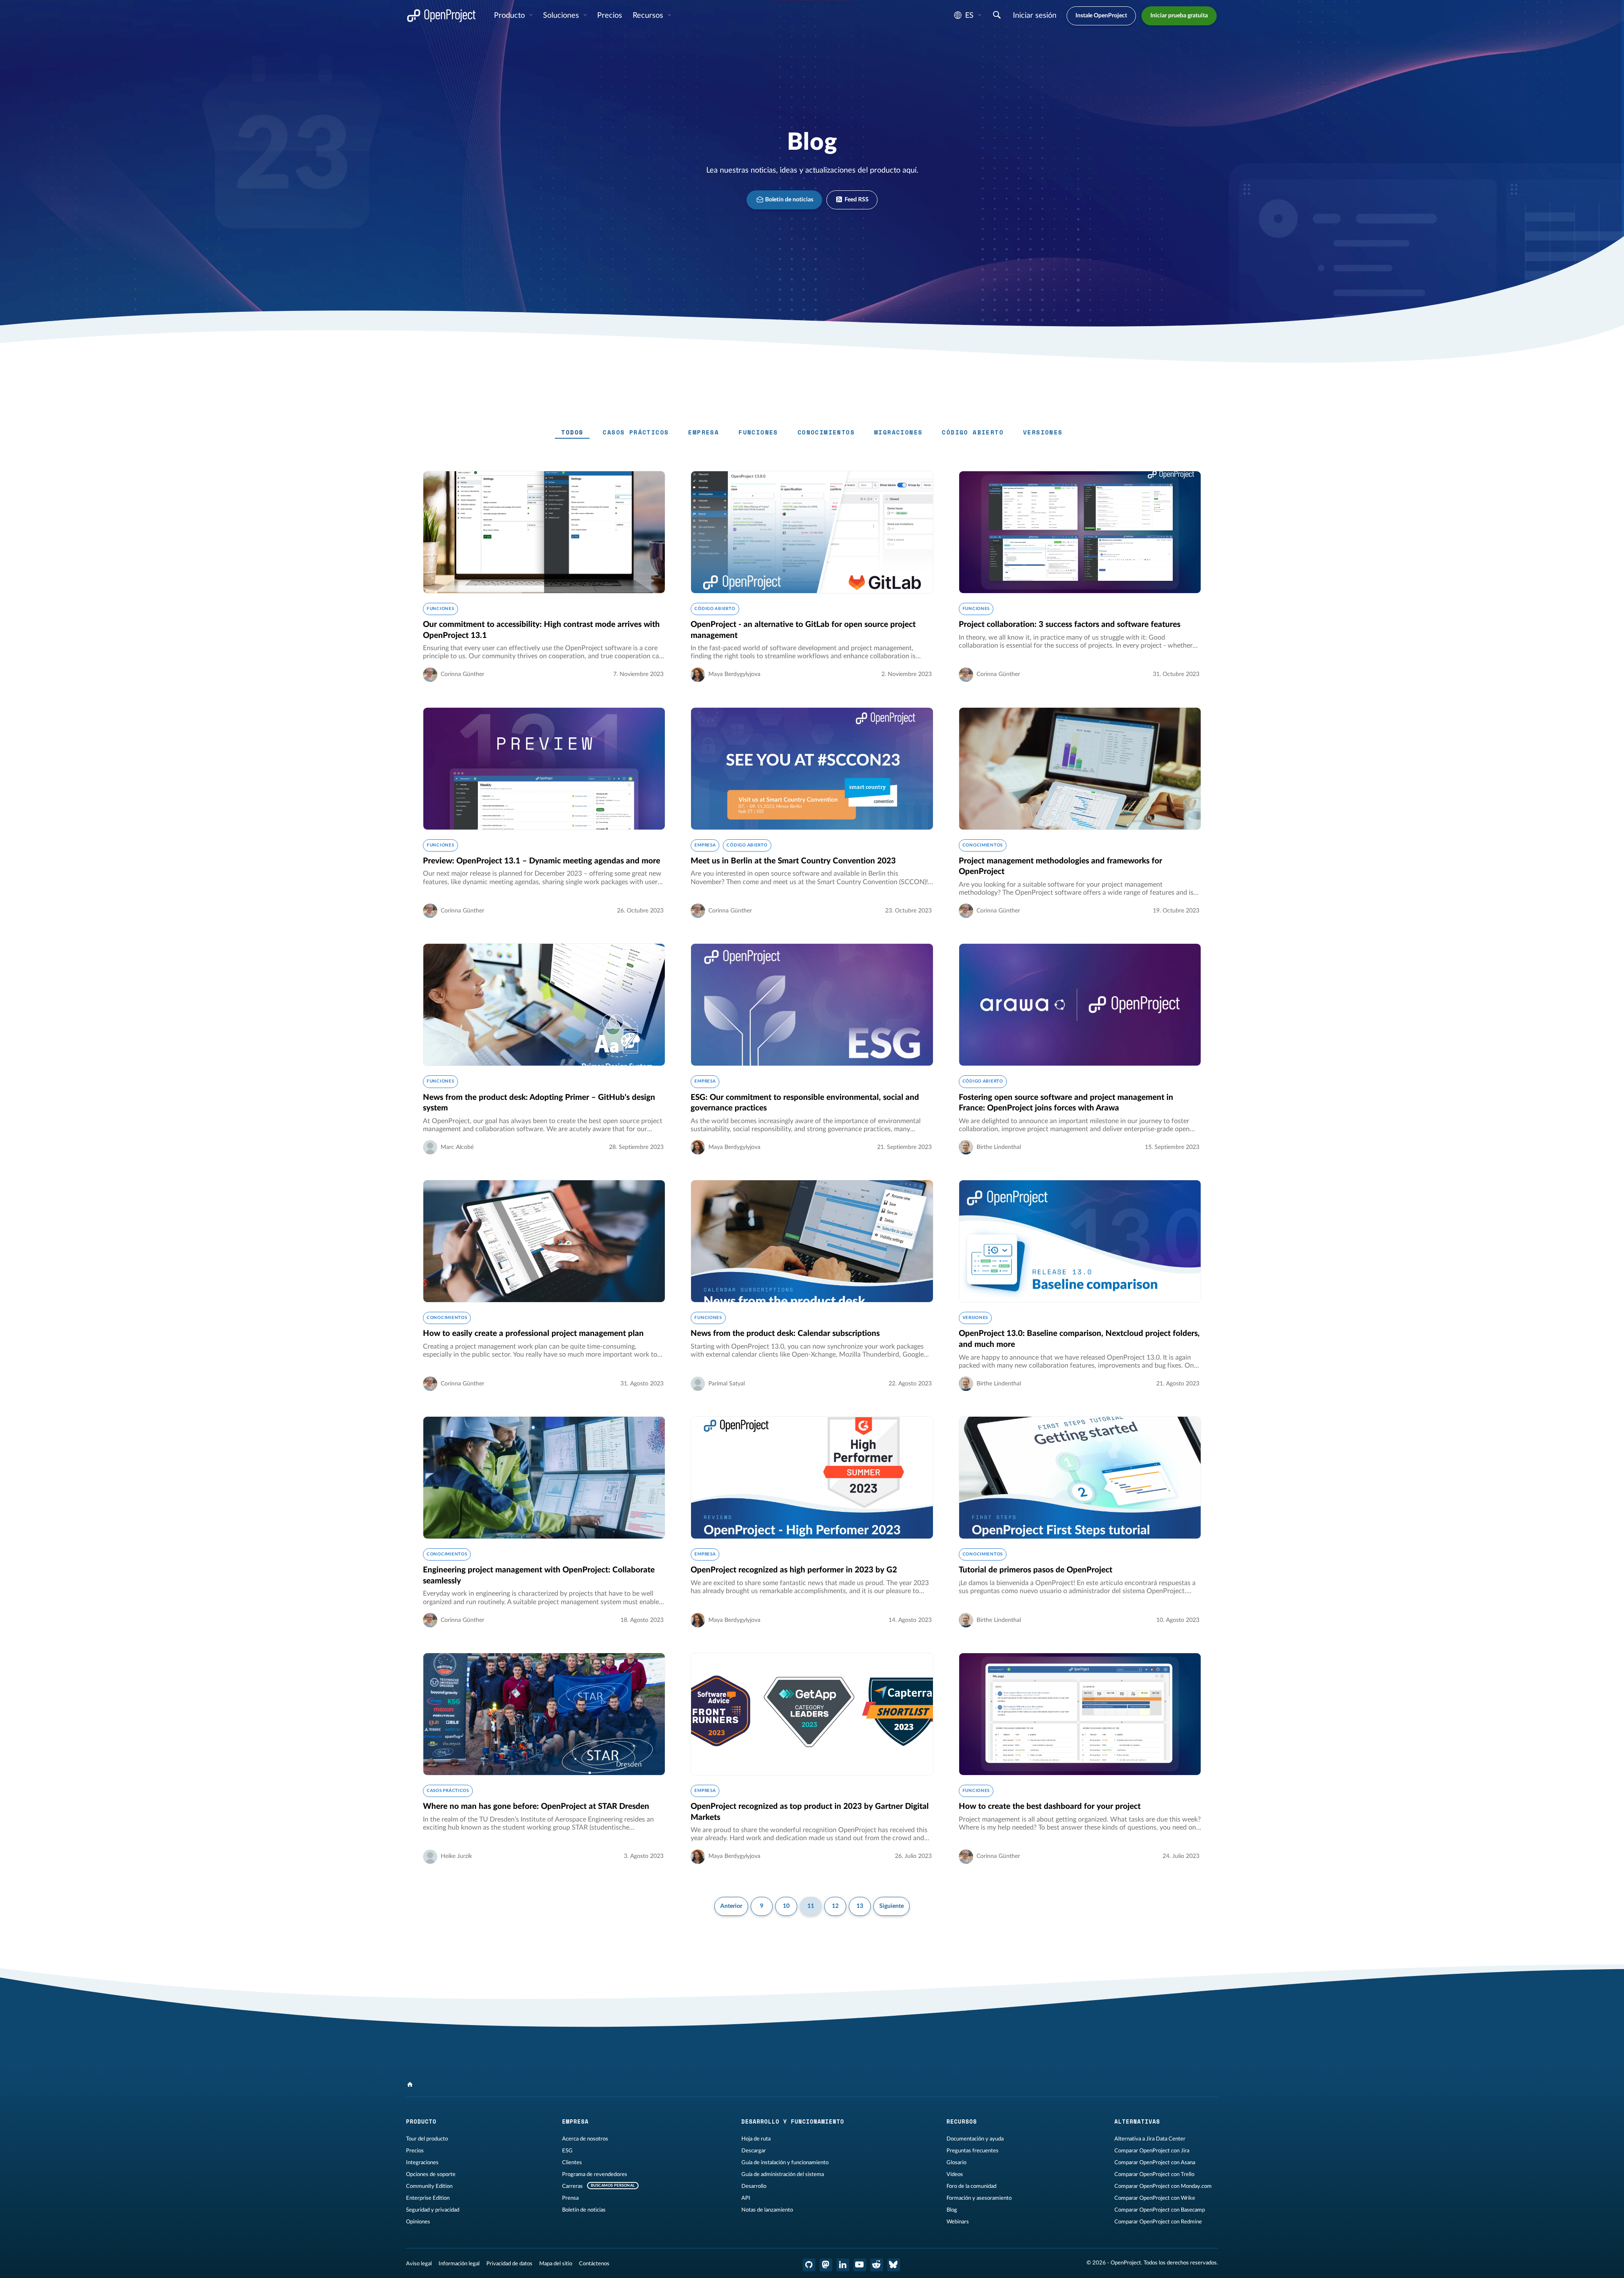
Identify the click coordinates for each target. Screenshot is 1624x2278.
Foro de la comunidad (971, 2186)
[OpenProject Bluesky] (894, 2265)
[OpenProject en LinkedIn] (843, 2265)
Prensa (570, 2198)
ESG (567, 2151)
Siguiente (892, 1906)
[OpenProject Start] (441, 16)
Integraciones (422, 2163)
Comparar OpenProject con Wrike (1155, 2198)
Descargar (754, 2151)
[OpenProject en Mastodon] (826, 2265)
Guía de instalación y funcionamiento (785, 2163)
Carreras (572, 2186)
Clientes (572, 2163)
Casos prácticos (636, 432)
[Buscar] (997, 16)
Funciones (758, 432)
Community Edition (429, 2186)
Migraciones (898, 432)
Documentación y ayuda (975, 2139)
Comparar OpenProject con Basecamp (1160, 2210)
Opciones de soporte (431, 2174)
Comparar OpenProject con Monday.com (1163, 2186)
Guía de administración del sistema (783, 2174)
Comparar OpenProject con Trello (1154, 2174)
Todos (572, 432)
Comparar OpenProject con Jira (1152, 2151)
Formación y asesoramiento (979, 2198)
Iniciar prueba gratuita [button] (1179, 16)
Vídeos (955, 2174)
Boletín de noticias (789, 200)
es (969, 16)
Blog (952, 2210)
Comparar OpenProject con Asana (1155, 2163)
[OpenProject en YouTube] (860, 2265)
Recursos (649, 16)
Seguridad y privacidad (433, 2210)
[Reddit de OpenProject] (877, 2265)
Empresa (704, 432)
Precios (415, 2151)
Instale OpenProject (1101, 16)
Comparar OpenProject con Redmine (1158, 2222)
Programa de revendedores (595, 2174)
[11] (410, 2085)
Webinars (958, 2222)
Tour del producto (427, 2139)
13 (860, 1906)
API (746, 2198)
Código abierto (973, 432)
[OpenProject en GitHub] (809, 2265)
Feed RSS (856, 200)
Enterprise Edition (428, 2198)
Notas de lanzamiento (767, 2210)
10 (786, 1906)
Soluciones (562, 16)
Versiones (1043, 432)
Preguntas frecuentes (972, 2151)
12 (835, 1906)
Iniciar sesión (1035, 16)
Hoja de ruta (756, 2139)
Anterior (731, 1906)
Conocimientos (826, 432)
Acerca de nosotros (585, 2139)
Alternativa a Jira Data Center (1150, 2139)
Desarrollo (754, 2186)
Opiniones (418, 2222)
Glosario (956, 2163)
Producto (510, 16)
